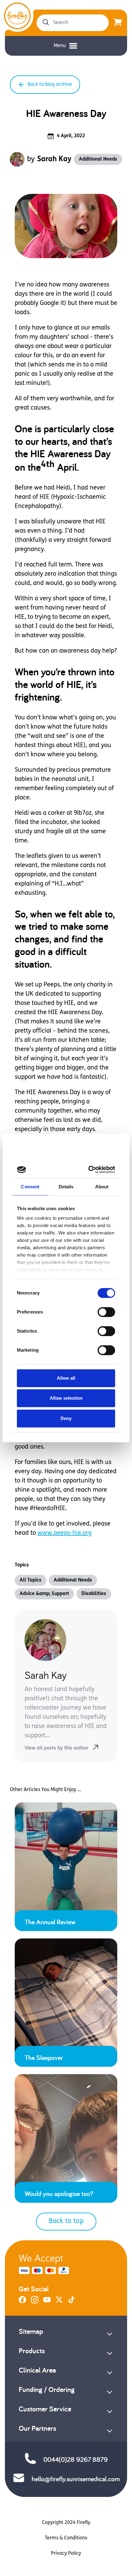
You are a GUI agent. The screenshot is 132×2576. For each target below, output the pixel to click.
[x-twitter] (59, 2302)
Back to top (66, 2221)
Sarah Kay (54, 159)
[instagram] (35, 2302)
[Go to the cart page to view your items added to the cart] (118, 23)
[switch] (106, 1312)
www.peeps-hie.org (64, 1533)
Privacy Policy (66, 2554)
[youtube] (47, 2302)
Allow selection (66, 1398)
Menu (60, 46)
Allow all (66, 1378)
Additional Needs (98, 159)
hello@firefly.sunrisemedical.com (76, 2479)
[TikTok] (72, 2302)
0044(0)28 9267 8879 (76, 2459)
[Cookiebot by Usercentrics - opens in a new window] (89, 1170)
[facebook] (22, 2302)
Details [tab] (66, 1187)
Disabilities (94, 1594)
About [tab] (102, 1187)
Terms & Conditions (66, 2538)
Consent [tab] (30, 1187)
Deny (66, 1418)
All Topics (31, 1580)
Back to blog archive (50, 85)
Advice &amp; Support (44, 1594)
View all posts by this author (56, 1748)
